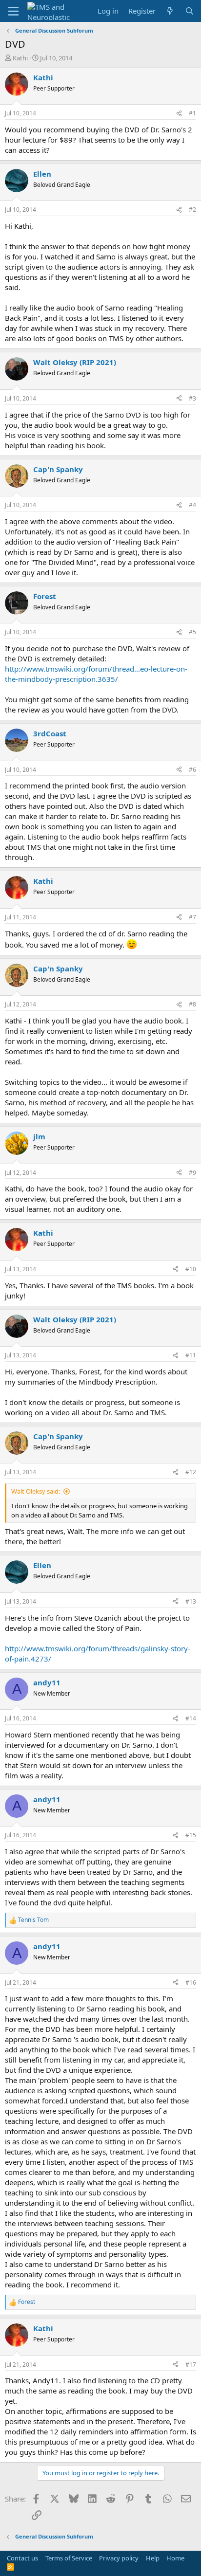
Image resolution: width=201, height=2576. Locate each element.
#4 (192, 505)
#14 (191, 1718)
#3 (192, 398)
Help (153, 2558)
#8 (192, 1004)
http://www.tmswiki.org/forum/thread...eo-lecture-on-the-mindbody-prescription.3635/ (96, 674)
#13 (191, 1601)
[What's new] (170, 11)
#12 (191, 1472)
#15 (191, 1835)
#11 (191, 1355)
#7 (192, 917)
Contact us (22, 2558)
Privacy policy (119, 2558)
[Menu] (13, 11)
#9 (192, 1173)
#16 (191, 1982)
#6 (192, 770)
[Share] (179, 114)
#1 (192, 113)
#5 (192, 632)
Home (175, 2558)
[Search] (190, 11)
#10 (191, 1269)
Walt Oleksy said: (36, 1491)
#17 (191, 2365)
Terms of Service (69, 2558)
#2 (192, 210)
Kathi (20, 58)
